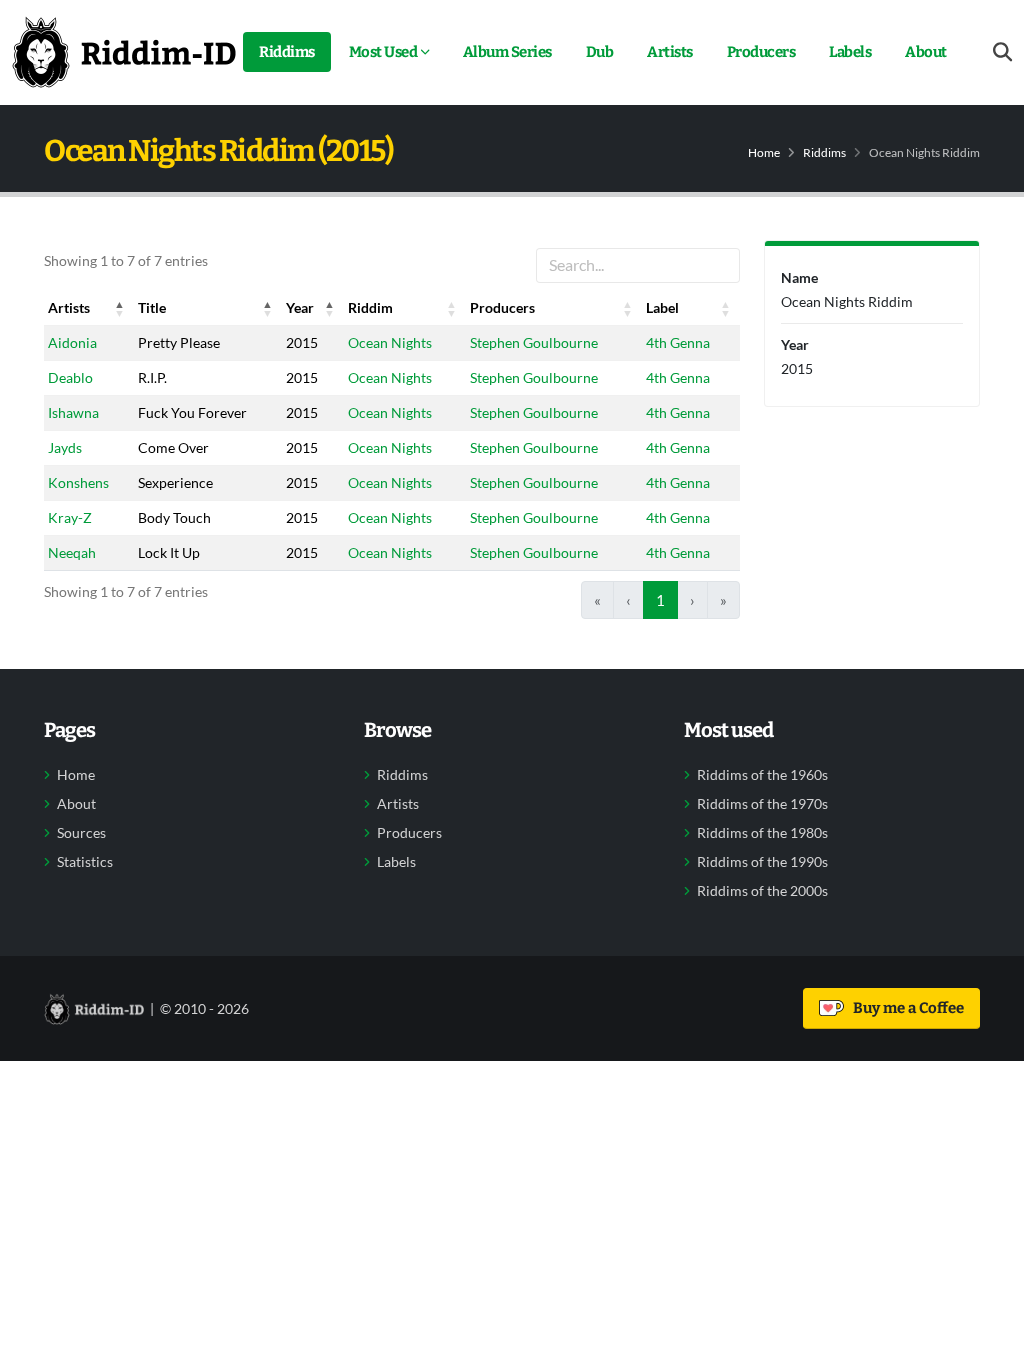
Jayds (65, 447)
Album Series (507, 52)
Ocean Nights (390, 342)
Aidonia (72, 342)
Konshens (78, 482)
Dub (600, 52)
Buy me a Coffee (905, 1008)
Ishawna (73, 412)
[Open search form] (1002, 52)
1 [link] (660, 600)
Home (764, 152)
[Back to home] (124, 52)
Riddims (287, 52)
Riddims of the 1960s (762, 775)
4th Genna (678, 342)
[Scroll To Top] (989, 1343)
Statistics (85, 862)
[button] (120, 308)
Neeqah (72, 552)
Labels (850, 52)
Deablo (70, 377)
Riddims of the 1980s (762, 833)
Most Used (383, 52)
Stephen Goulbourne (534, 342)
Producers (761, 52)
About (926, 52)
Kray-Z (70, 517)
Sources (81, 833)
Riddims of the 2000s (762, 891)
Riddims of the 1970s (762, 804)
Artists (670, 52)
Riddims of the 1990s (762, 862)
